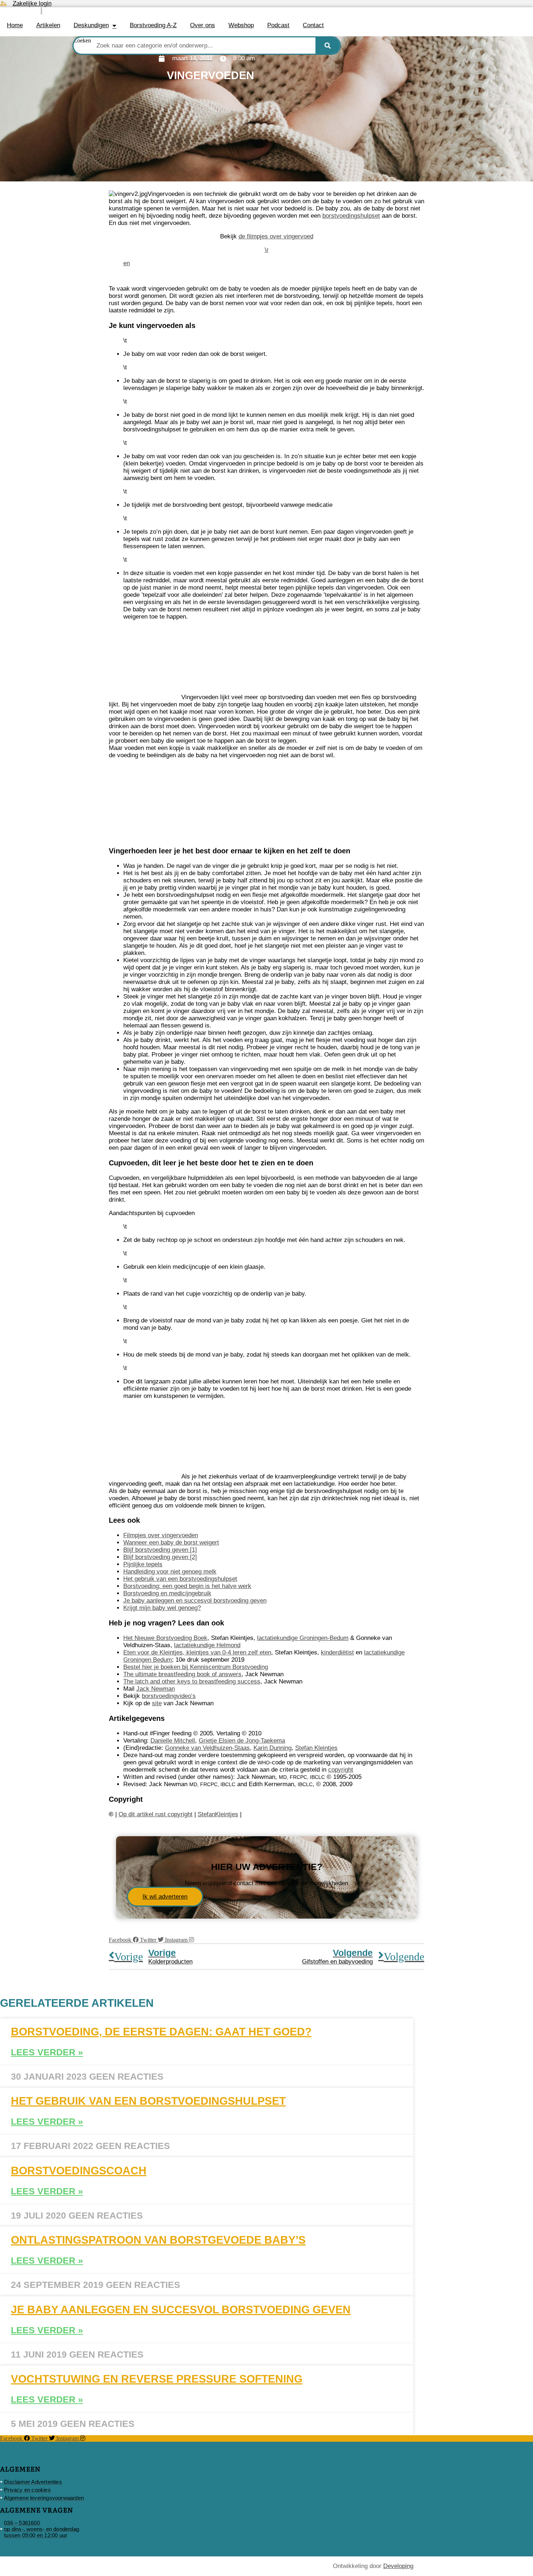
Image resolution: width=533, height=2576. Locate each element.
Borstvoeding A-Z (153, 25)
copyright (341, 1770)
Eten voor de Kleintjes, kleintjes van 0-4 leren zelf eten (197, 1652)
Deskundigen (91, 25)
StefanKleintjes (218, 1814)
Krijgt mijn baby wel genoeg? (162, 1608)
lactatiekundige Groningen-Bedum (303, 1638)
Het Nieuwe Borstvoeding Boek (165, 1638)
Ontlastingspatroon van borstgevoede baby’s (158, 2240)
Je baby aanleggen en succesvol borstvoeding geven (195, 1601)
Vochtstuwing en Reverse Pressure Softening (157, 2379)
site (157, 1703)
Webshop (241, 25)
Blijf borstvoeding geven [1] (160, 1550)
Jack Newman (156, 1689)
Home (15, 25)
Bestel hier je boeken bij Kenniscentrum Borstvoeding (196, 1667)
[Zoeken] (328, 46)
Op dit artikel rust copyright (156, 1814)
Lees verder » (47, 2052)
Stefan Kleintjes (316, 1748)
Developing (398, 2566)
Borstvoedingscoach (79, 2171)
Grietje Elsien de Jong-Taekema (242, 1741)
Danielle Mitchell (173, 1741)
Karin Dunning (272, 1748)
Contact (313, 25)
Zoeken (82, 40)
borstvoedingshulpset (351, 216)
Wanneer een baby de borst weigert (171, 1543)
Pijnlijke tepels (143, 1564)
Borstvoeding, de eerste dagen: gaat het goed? (161, 2032)
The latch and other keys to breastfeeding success (192, 1681)
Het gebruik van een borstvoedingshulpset (180, 1579)
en (127, 263)
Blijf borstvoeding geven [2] (160, 1557)
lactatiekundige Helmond (207, 1645)
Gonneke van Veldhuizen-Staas (207, 1748)
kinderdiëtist (337, 1652)
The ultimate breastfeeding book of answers (182, 1674)
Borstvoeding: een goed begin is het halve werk (187, 1586)
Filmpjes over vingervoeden (161, 1535)
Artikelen (48, 25)
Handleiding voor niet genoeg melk (170, 1572)
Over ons (203, 25)
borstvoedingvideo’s (169, 1696)
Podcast (278, 25)
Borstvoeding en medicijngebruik (167, 1593)
